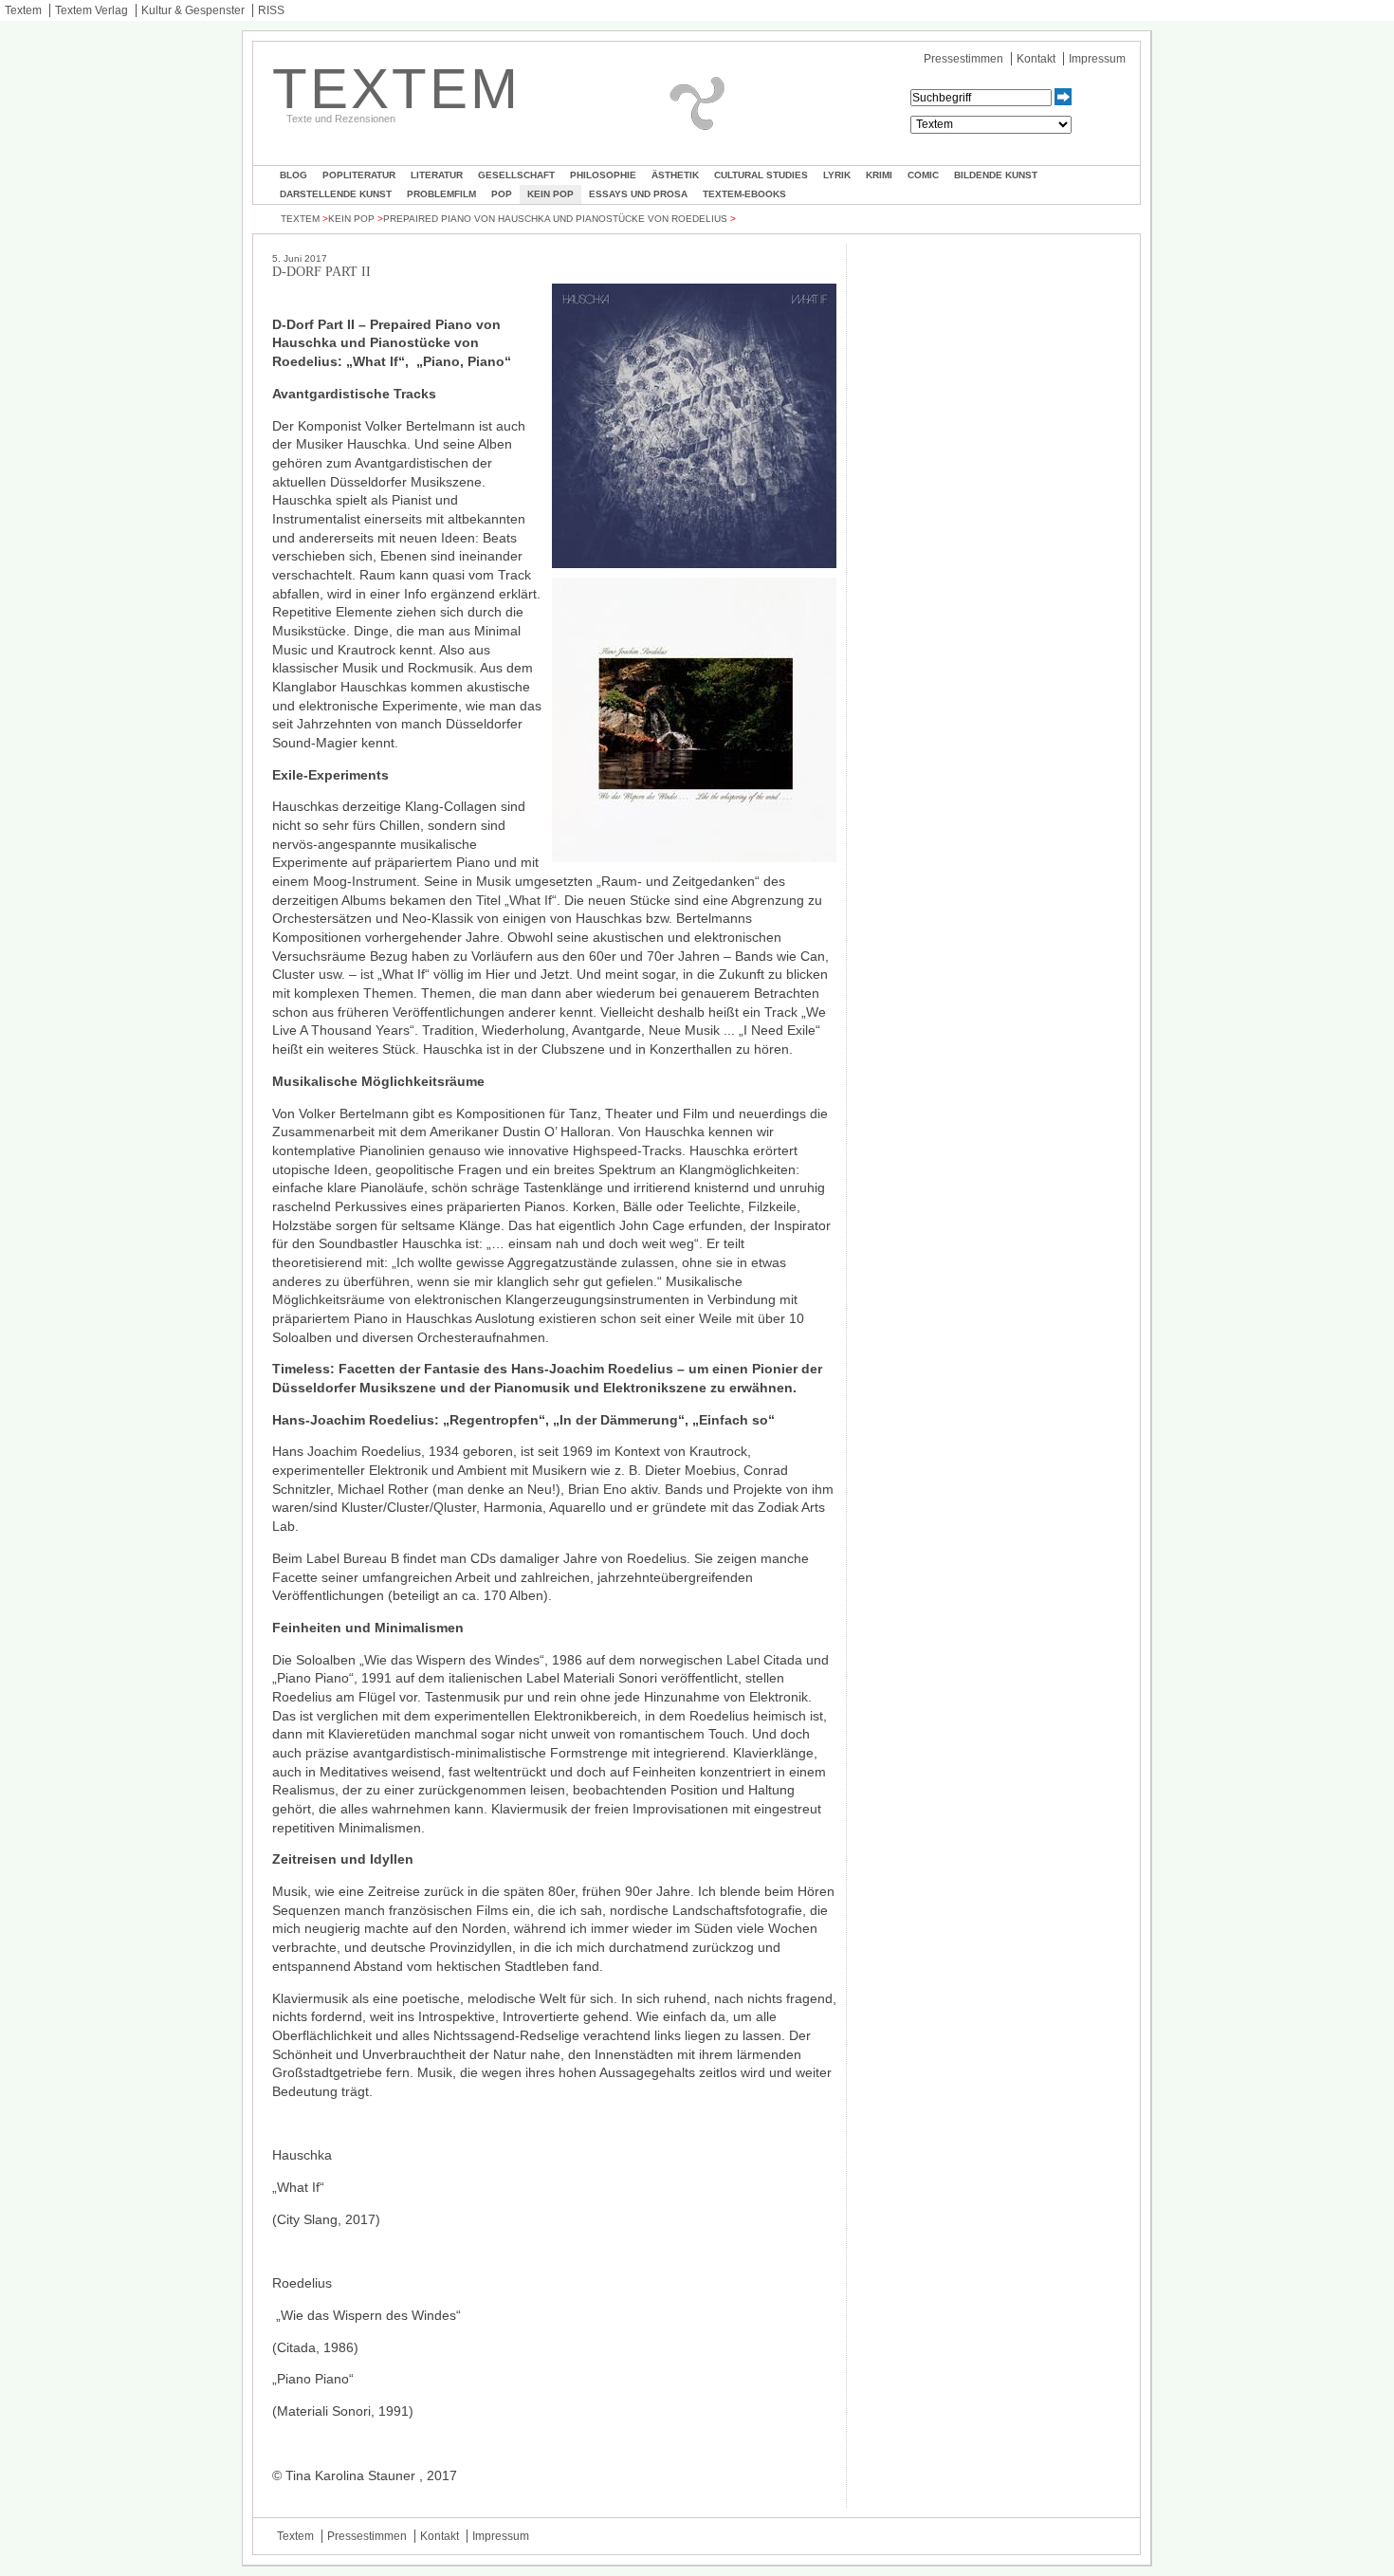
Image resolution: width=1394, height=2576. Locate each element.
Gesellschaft (516, 175)
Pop (502, 194)
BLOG (293, 175)
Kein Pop (550, 194)
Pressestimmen (963, 59)
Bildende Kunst (996, 175)
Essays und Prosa (638, 194)
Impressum (1097, 59)
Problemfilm (441, 194)
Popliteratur (359, 175)
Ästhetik (675, 175)
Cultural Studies (761, 175)
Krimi (879, 175)
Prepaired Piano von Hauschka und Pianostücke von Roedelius (555, 219)
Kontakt (1036, 59)
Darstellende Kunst (336, 194)
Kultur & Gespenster (193, 10)
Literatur (437, 175)
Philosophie (603, 175)
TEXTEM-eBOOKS (744, 194)
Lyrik (837, 175)
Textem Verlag (92, 10)
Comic (923, 175)
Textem (23, 10)
